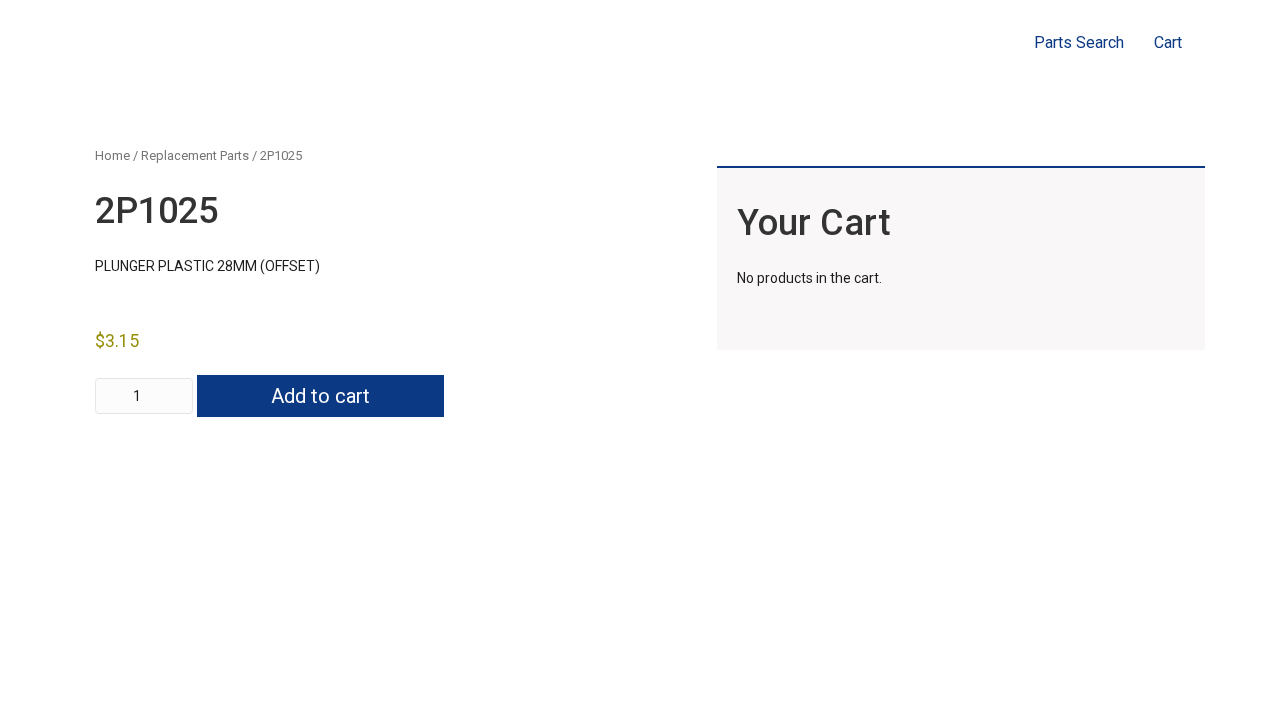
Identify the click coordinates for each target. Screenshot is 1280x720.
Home (112, 155)
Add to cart (320, 396)
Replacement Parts (195, 155)
